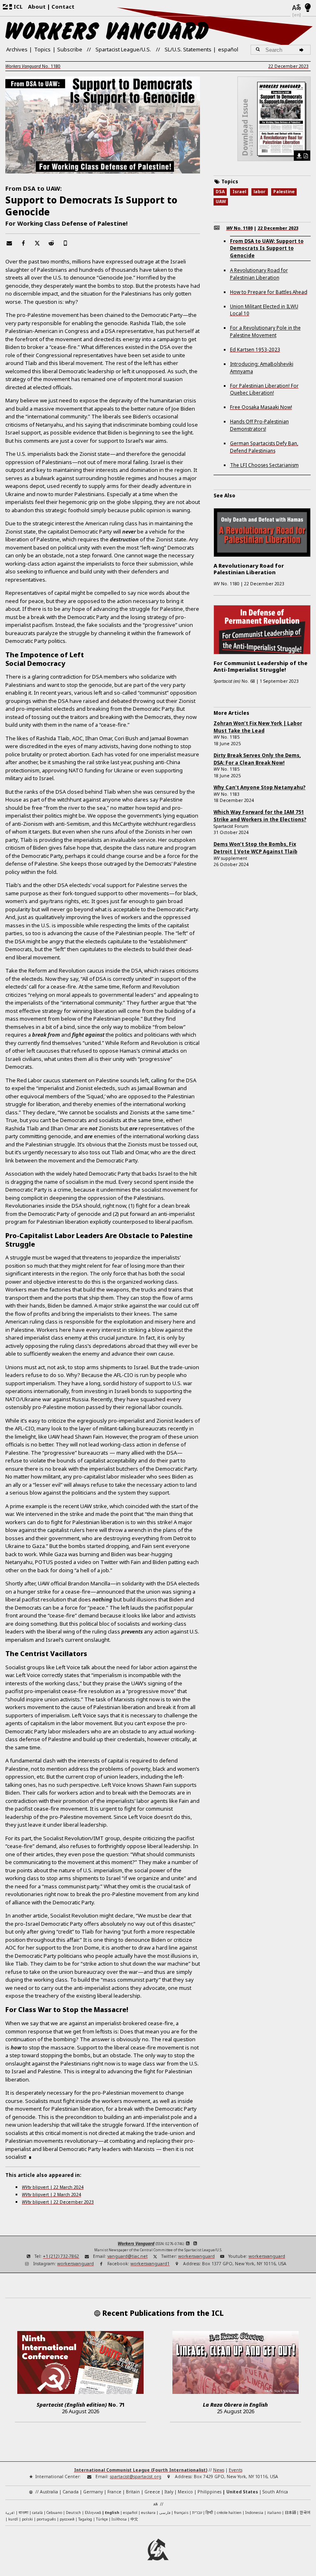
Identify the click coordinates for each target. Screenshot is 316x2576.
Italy (169, 2492)
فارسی (165, 2512)
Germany (93, 2492)
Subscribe (70, 49)
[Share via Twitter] (37, 243)
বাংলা (23, 2513)
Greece (152, 2492)
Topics (42, 49)
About (37, 7)
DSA (220, 192)
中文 (134, 2519)
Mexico (185, 2492)
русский (67, 2519)
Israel (239, 192)
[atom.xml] (188, 2243)
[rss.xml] (195, 2243)
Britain (133, 2492)
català (37, 2512)
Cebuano (54, 2512)
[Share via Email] (9, 243)
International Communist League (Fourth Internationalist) (141, 2470)
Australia (49, 2492)
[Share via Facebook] (23, 243)
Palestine (284, 192)
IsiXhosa (119, 2519)
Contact (63, 7)
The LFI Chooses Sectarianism (264, 465)
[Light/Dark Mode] (308, 8)
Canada (71, 2492)
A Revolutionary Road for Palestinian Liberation (259, 274)
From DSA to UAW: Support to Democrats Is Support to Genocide (267, 248)
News (219, 2470)
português (46, 2519)
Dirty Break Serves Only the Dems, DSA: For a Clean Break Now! (257, 759)
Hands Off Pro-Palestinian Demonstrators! (259, 425)
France (114, 2492)
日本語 (290, 2512)
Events (236, 2470)
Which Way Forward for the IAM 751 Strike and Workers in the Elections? (260, 816)
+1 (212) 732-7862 (61, 2256)
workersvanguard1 (150, 2264)
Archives (17, 49)
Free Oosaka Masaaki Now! (261, 407)
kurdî (13, 2519)
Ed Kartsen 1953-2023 (255, 349)
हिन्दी (209, 2512)
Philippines (209, 2492)
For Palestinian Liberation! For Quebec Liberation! (264, 389)
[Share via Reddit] (51, 243)
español (228, 49)
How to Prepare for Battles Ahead (269, 292)
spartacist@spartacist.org (136, 2477)
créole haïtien (229, 2512)
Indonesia (254, 2512)
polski (27, 2519)
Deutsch (73, 2512)
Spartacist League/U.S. (123, 49)
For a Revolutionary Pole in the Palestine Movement (265, 331)
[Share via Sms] (65, 243)
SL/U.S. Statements (188, 49)
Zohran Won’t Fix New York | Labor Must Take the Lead (258, 727)
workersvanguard (196, 2256)
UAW (221, 201)
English (112, 2512)
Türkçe (102, 2519)
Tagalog (85, 2519)
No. (33, 66)
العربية (10, 2513)
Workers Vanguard (136, 2243)
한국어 (305, 2512)
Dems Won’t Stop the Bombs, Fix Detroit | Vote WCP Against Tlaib (256, 848)
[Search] (303, 50)
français (181, 2512)
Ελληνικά (93, 2512)
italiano (274, 2512)
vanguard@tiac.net (128, 2256)
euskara (148, 2512)
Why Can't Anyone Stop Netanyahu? (260, 787)
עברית (197, 2512)
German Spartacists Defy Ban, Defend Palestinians (264, 447)
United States (242, 2492)
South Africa (275, 2492)
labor (259, 192)
